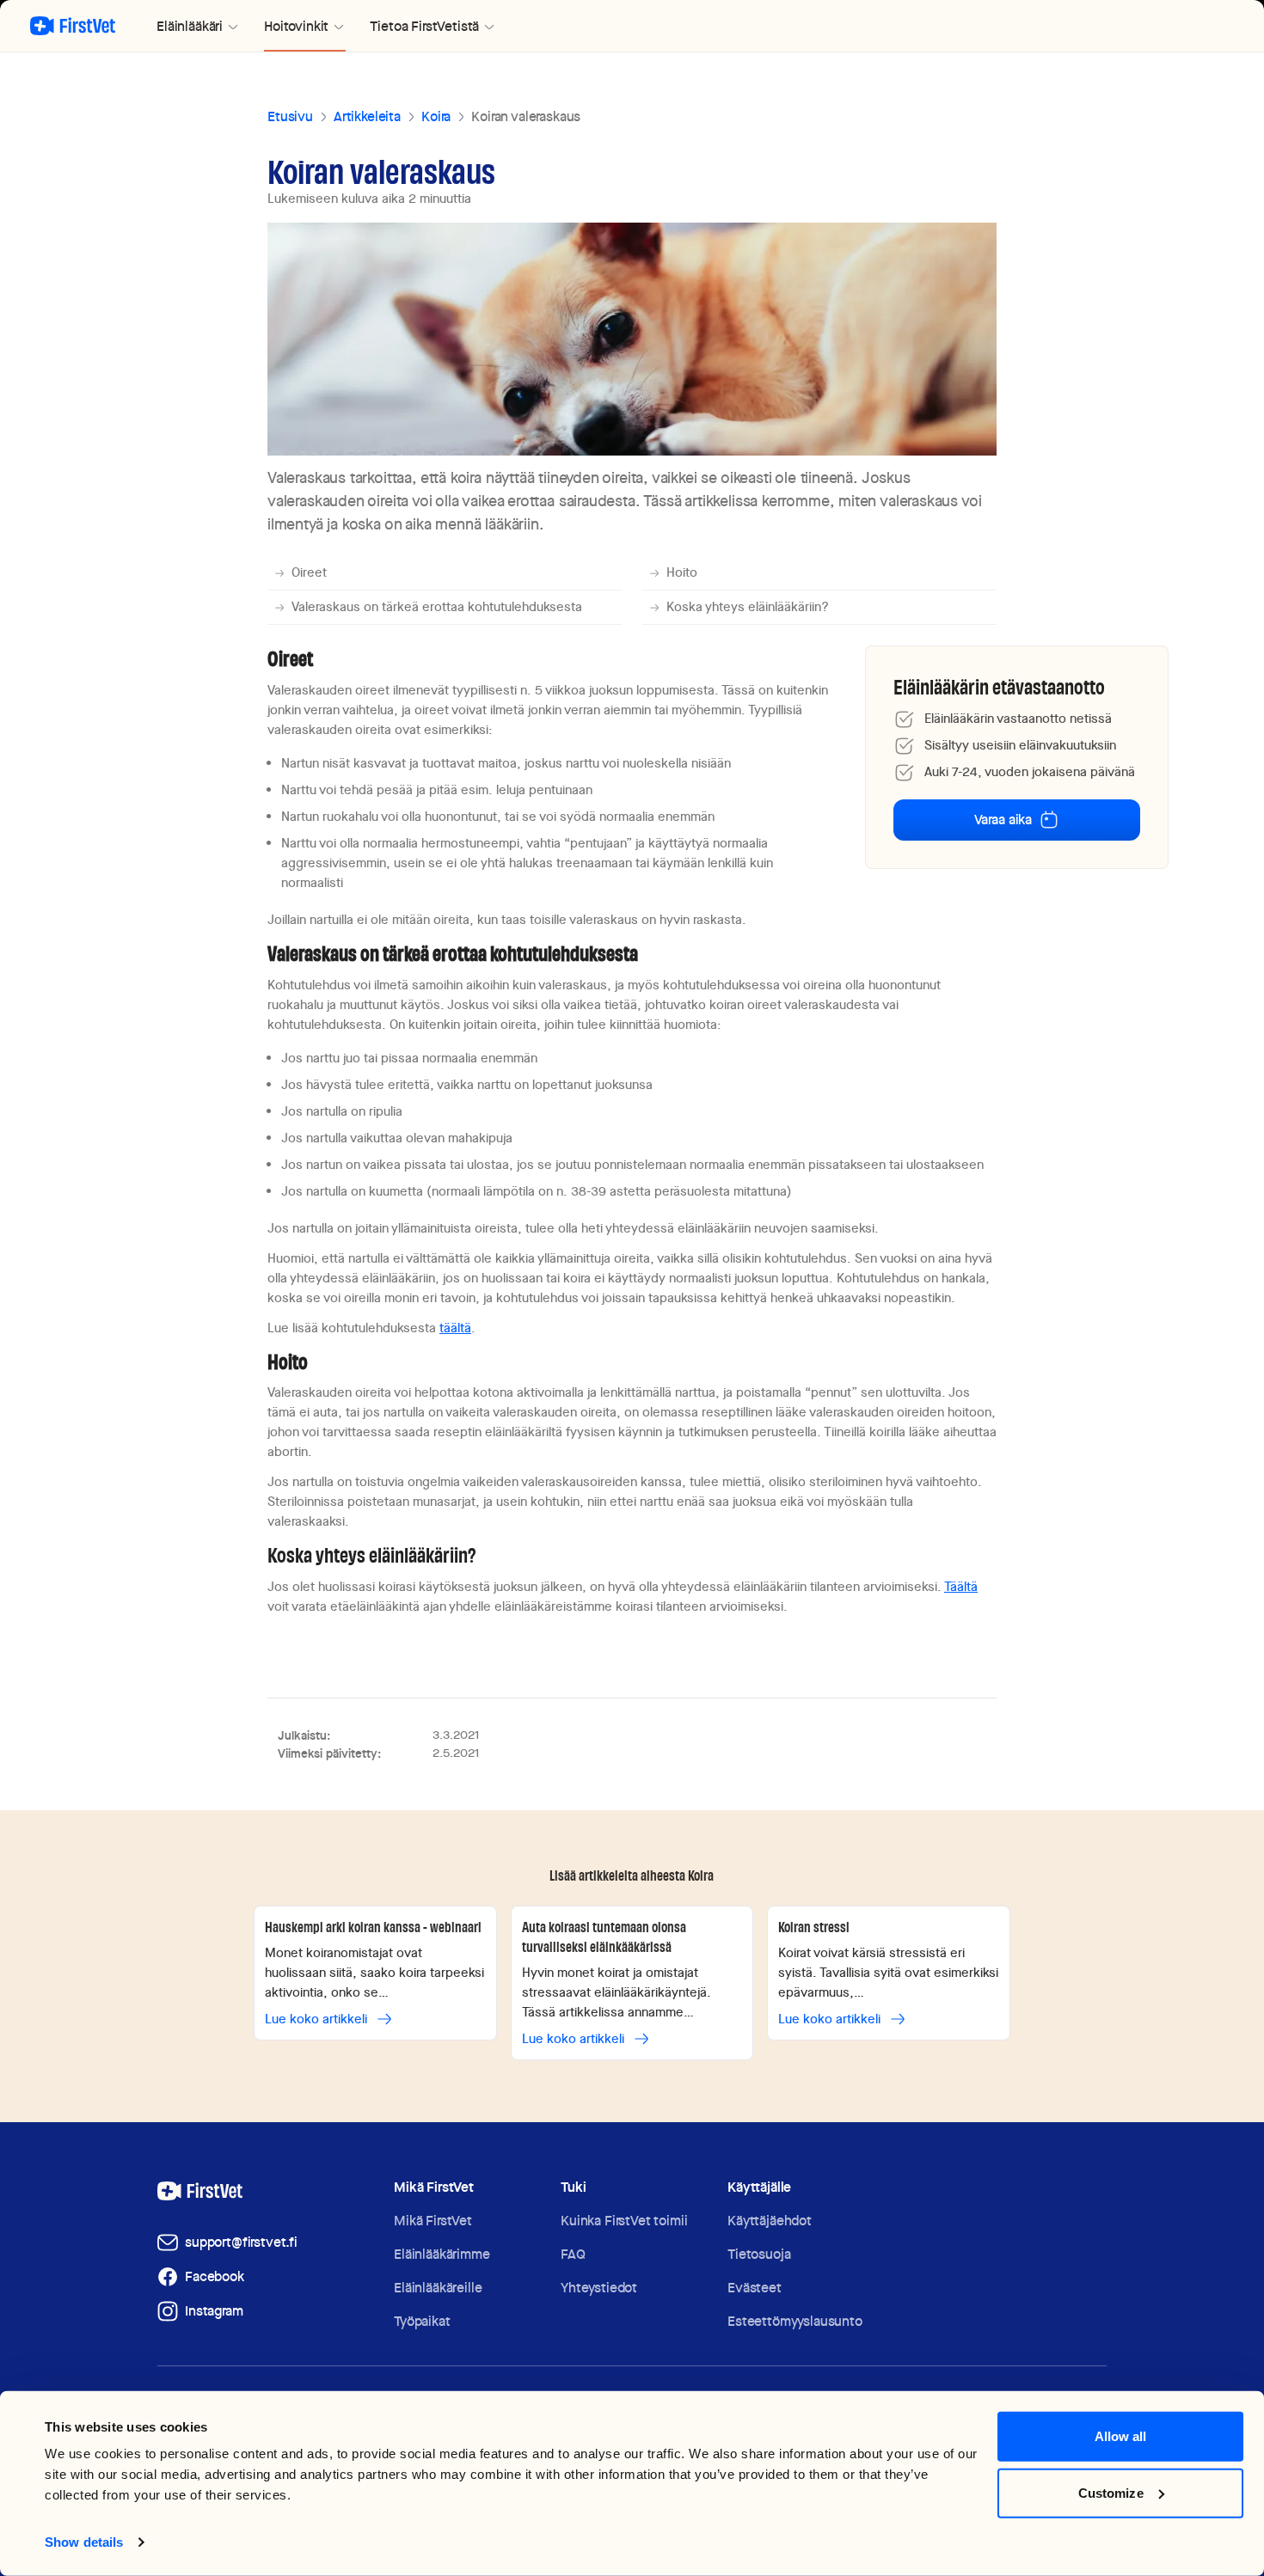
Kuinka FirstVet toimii (624, 2221)
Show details (84, 2542)
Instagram (214, 2311)
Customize (1111, 2492)
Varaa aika (1003, 820)
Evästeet (755, 2288)
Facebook (215, 2276)
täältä (455, 1328)
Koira (436, 116)
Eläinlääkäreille (438, 2288)
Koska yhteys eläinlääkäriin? (748, 607)
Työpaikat (422, 2321)
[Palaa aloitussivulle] (73, 26)
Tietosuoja (759, 2254)
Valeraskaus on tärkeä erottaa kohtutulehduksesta (437, 607)
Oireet (309, 572)
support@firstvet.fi (241, 2242)
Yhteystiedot (599, 2288)
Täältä (961, 1587)
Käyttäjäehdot (770, 2221)
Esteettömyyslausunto (795, 2321)
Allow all (1121, 2436)
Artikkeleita (367, 116)
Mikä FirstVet (433, 2221)
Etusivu (290, 116)
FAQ (573, 2254)
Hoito (682, 572)
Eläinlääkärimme (442, 2254)
